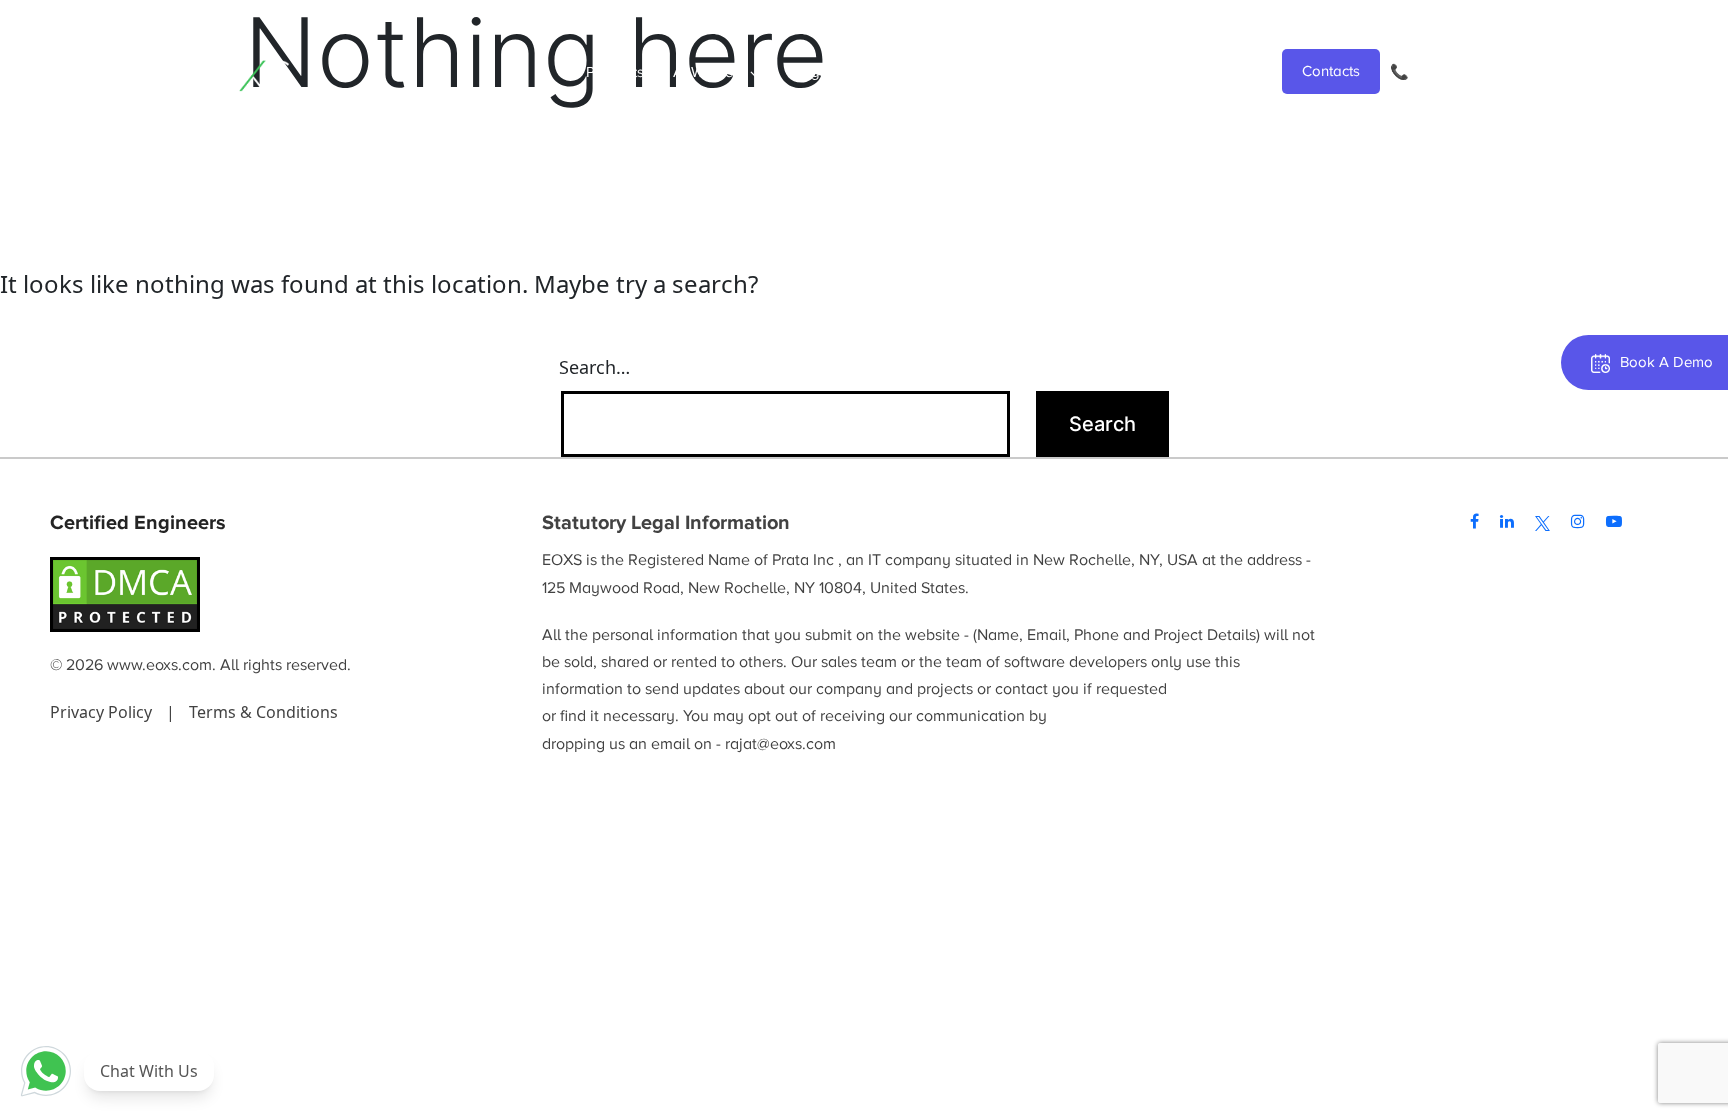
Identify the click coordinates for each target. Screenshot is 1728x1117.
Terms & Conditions (263, 712)
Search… (594, 367)
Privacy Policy (103, 712)
